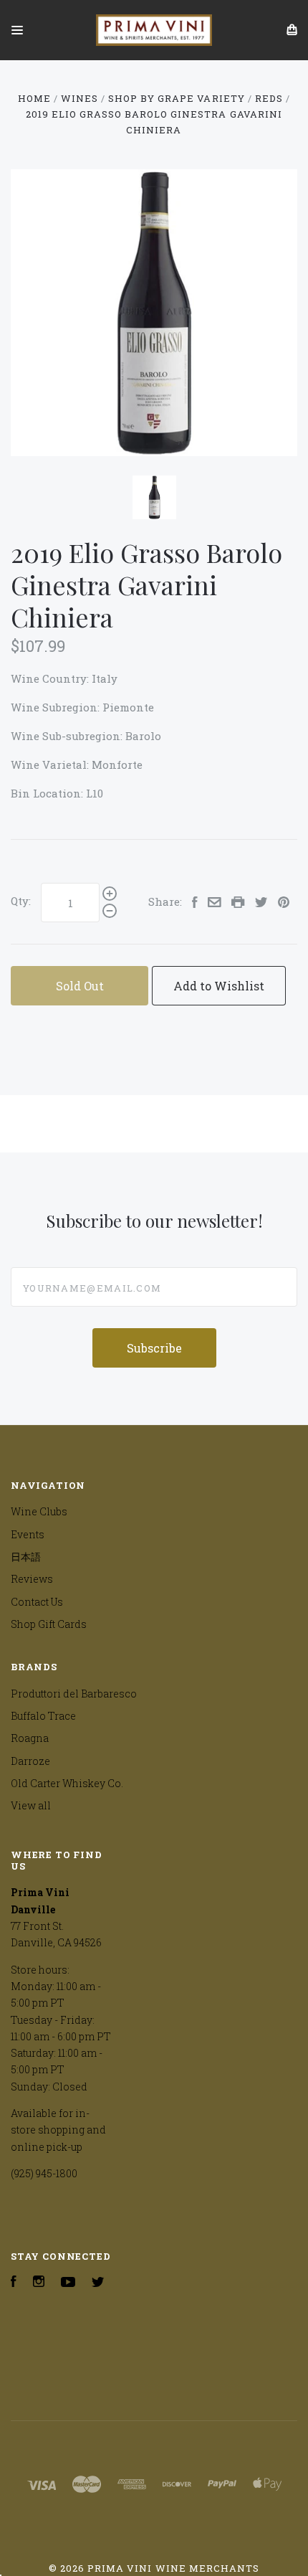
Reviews (32, 1579)
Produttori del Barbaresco (74, 1694)
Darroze (30, 1761)
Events (28, 1534)
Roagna (30, 1738)
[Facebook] (14, 2283)
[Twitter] (98, 2283)
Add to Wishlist (219, 986)
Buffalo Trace (43, 1716)
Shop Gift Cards (49, 1624)
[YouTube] (68, 2283)
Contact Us (37, 1602)
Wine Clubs (39, 1511)
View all (31, 1805)
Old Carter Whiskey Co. (67, 1783)
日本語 (26, 1557)
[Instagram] (39, 2283)
